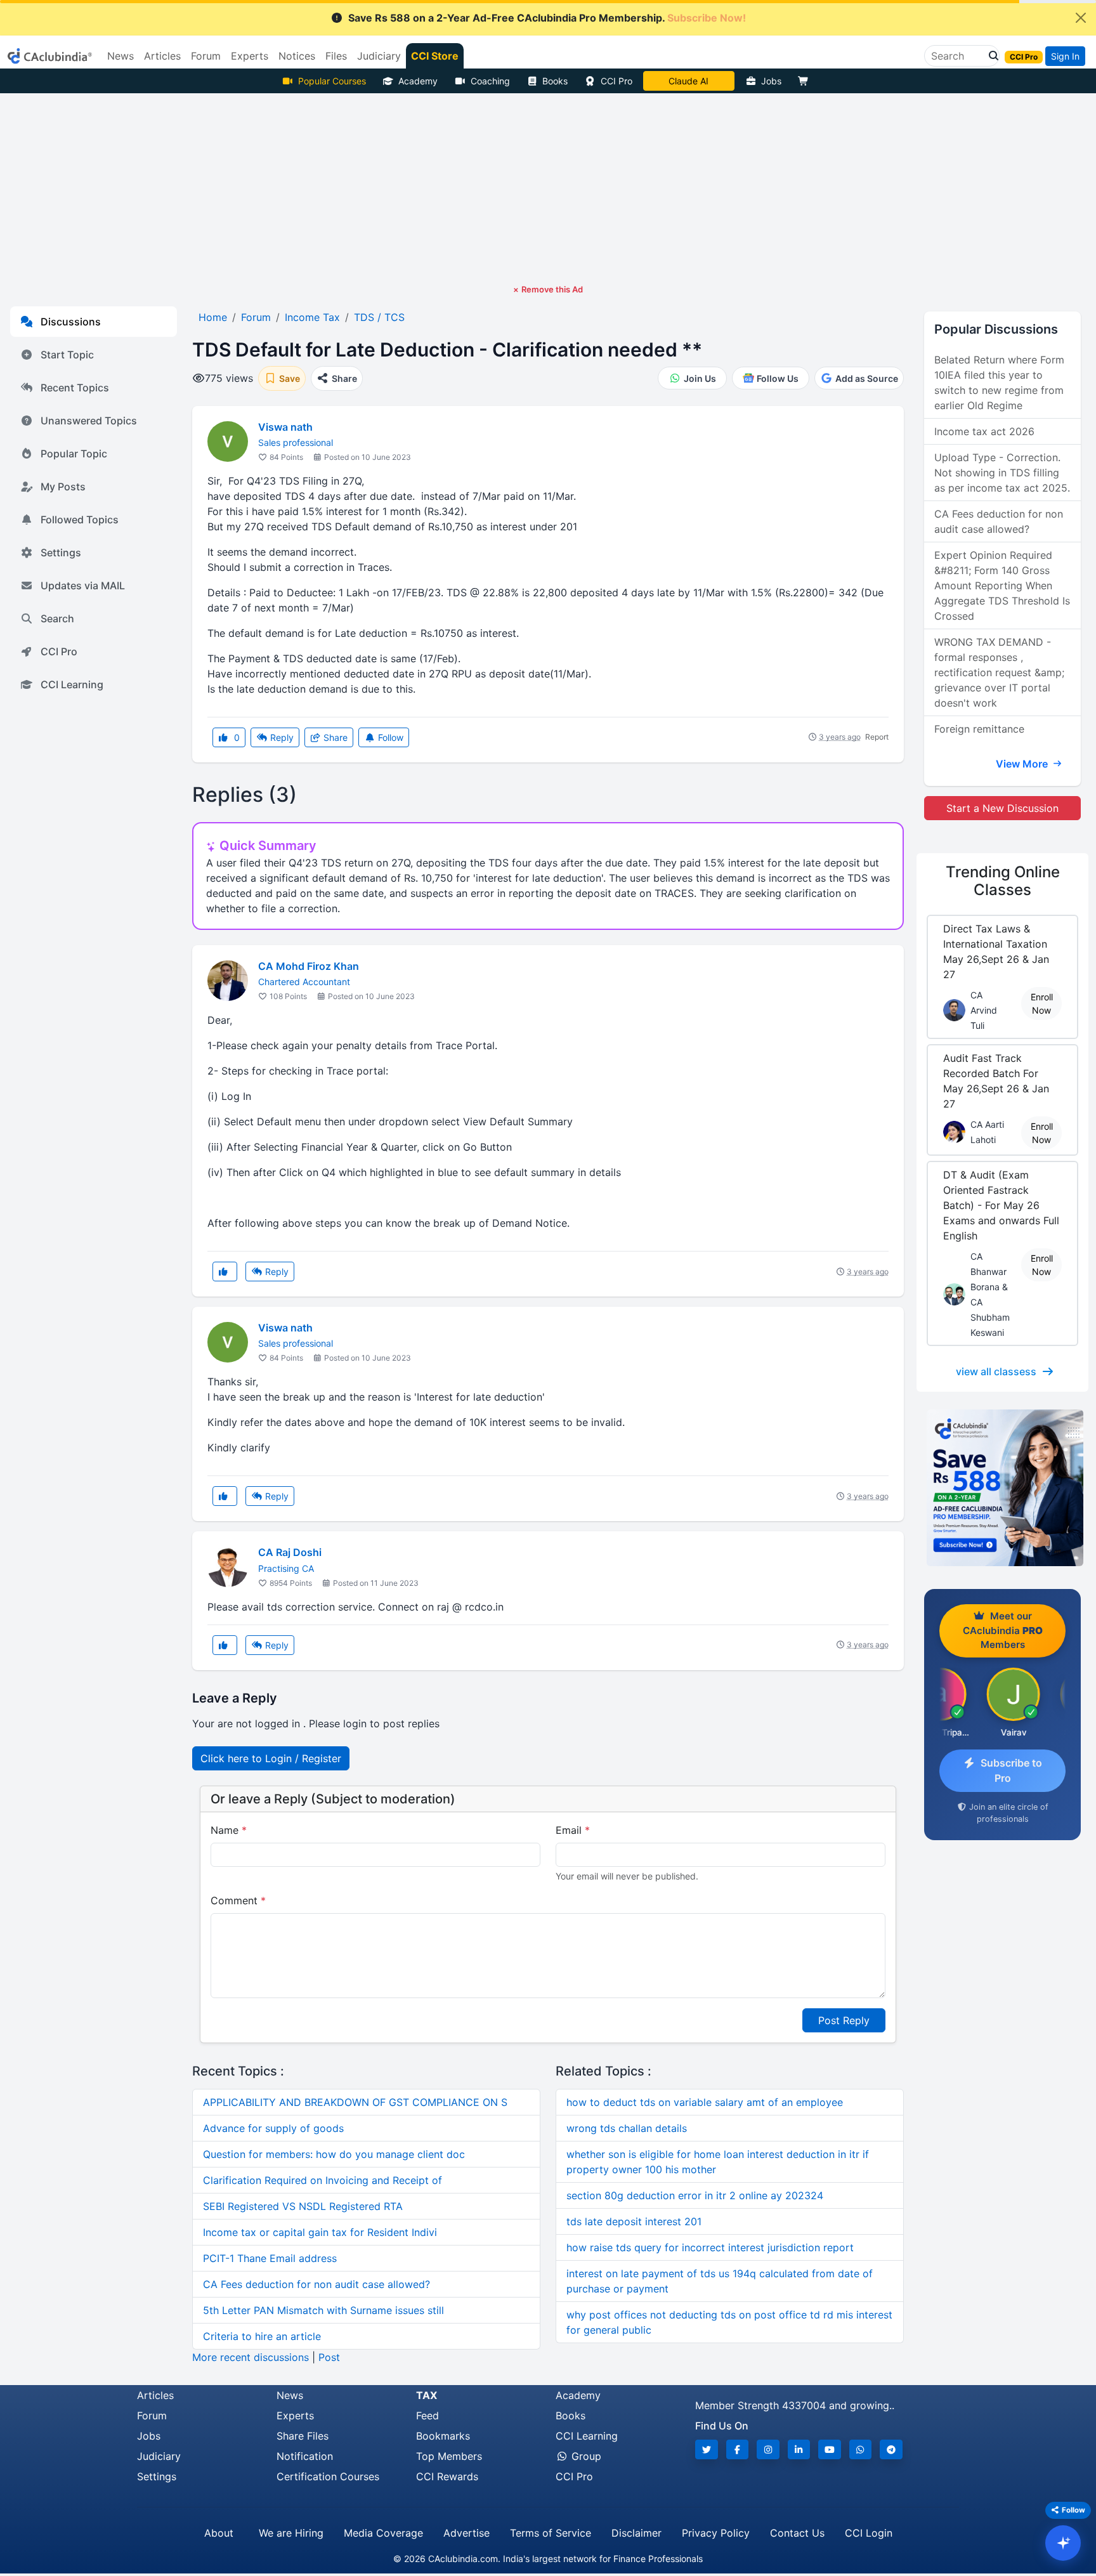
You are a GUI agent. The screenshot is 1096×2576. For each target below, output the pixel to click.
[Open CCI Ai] (1063, 2543)
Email (573, 1830)
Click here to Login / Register (271, 1758)
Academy (418, 81)
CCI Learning (72, 684)
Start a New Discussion (1002, 808)
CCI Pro (616, 81)
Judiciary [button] (379, 56)
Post (329, 2357)
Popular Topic (74, 454)
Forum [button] (206, 56)
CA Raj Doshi (290, 1552)
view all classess (996, 1371)
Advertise (466, 2533)
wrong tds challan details (627, 2128)
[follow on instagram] (768, 2449)
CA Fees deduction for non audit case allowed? (316, 2284)
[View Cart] (806, 81)
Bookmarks (443, 2436)
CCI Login (869, 2533)
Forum (152, 2416)
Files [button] (336, 56)
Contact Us (797, 2533)
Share (334, 737)
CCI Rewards (447, 2476)
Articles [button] (162, 56)
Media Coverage (383, 2533)
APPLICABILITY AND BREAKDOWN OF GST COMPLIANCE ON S (355, 2102)
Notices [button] (297, 56)
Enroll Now (1042, 1004)
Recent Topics (75, 388)
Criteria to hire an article (262, 2336)
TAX (427, 2395)
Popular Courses (332, 81)
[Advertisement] (548, 188)
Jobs (771, 81)
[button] (990, 56)
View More (1023, 764)
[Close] (1081, 18)
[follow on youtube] (830, 2449)
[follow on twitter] (707, 2449)
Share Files (303, 2436)
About (219, 2533)
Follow (389, 737)
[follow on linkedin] (799, 2449)
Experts (295, 2416)
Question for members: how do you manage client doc (334, 2154)
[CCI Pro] (1002, 1488)
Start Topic (67, 355)
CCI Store (435, 56)
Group (585, 2456)
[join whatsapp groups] (861, 2449)
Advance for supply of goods (273, 2128)
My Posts (63, 487)
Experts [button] (250, 56)
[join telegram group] (891, 2449)
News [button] (121, 56)
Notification (305, 2456)
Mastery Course (688, 81)
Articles (155, 2395)
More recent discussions (251, 2357)
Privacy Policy (716, 2533)
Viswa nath (285, 427)
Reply (281, 737)
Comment (238, 1900)
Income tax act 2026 (984, 431)
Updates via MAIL (83, 585)
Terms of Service (551, 2533)
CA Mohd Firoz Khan (309, 966)
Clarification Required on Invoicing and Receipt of (323, 2180)
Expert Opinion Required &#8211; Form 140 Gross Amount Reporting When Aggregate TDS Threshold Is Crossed (1002, 585)
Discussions (71, 322)
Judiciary (159, 2456)
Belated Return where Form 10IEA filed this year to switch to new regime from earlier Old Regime (999, 382)
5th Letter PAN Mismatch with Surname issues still (323, 2310)
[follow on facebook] (738, 2449)
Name (229, 1830)
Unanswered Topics (89, 421)
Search (57, 618)
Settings (61, 552)
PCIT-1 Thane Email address (270, 2258)
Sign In (1065, 56)
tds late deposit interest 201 (634, 2221)
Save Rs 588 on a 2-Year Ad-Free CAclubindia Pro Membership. (547, 18)
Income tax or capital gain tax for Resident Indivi (320, 2232)
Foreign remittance (979, 729)
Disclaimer (636, 2533)
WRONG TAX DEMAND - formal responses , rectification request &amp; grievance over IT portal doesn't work (999, 672)
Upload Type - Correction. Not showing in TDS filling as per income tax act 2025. (1002, 473)
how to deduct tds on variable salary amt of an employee (705, 2102)
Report (877, 737)
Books (555, 81)
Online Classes (1003, 881)
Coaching (490, 81)
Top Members (449, 2456)
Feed (427, 2416)
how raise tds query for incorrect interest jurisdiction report (710, 2247)
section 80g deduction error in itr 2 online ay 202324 (695, 2195)
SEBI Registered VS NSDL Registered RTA (303, 2206)
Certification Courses (328, 2476)
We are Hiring (291, 2533)
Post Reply (844, 2020)
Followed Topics (80, 520)
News (290, 2395)
